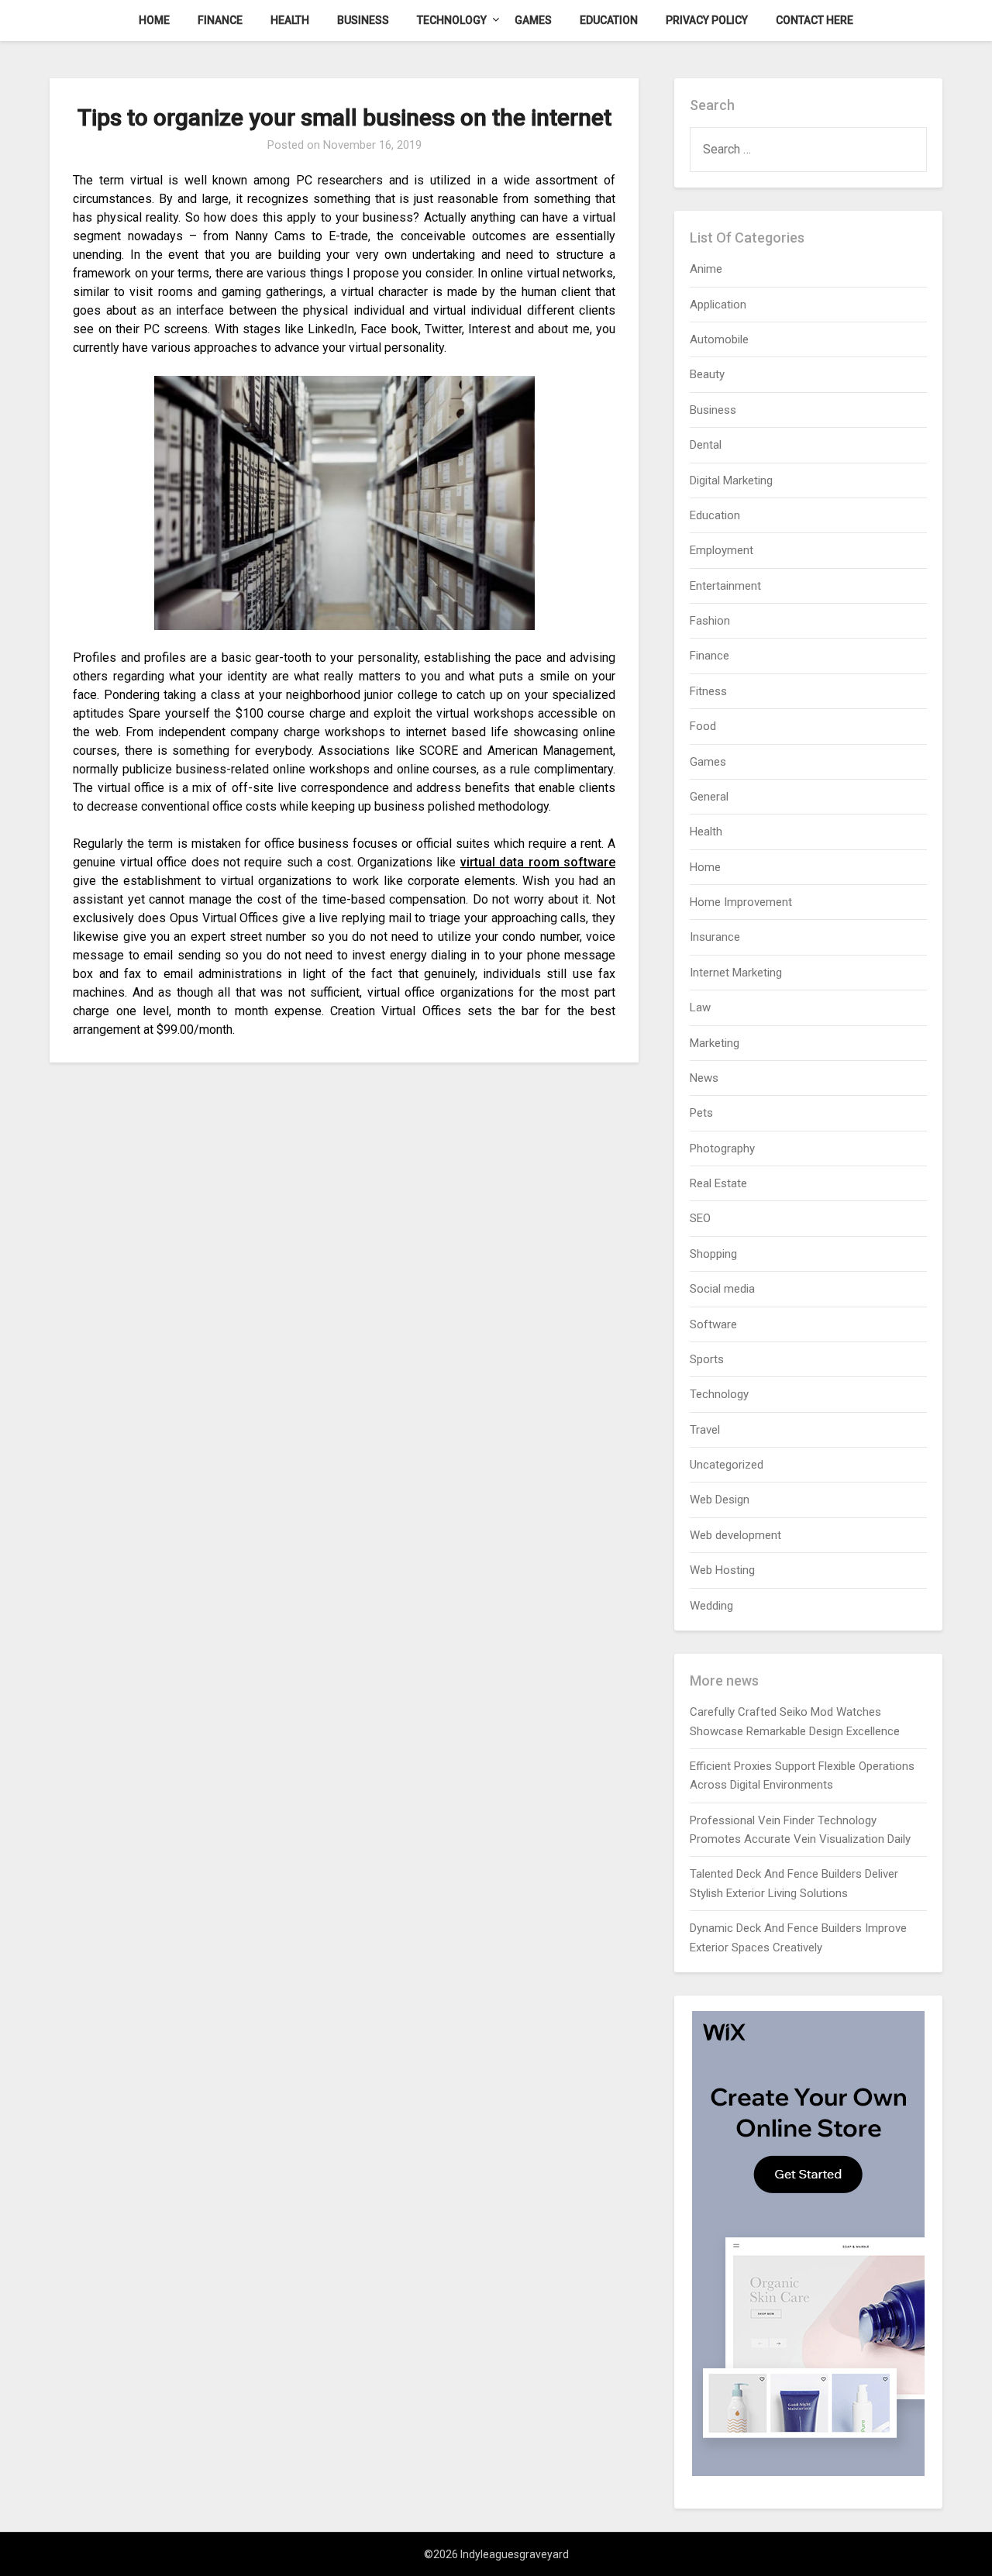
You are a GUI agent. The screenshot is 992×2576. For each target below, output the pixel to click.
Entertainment (725, 586)
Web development (735, 1535)
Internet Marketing (736, 973)
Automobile (719, 339)
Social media (722, 1289)
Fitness (708, 691)
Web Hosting (722, 1570)
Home (154, 20)
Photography (722, 1149)
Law (700, 1007)
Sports (707, 1359)
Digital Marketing (731, 480)
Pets (701, 1113)
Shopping (713, 1254)
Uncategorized (727, 1465)
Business (363, 20)
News (704, 1078)
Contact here (815, 20)
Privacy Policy (707, 20)
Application (718, 305)
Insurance (715, 937)
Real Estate (718, 1183)
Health (290, 20)
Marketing (715, 1043)
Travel (705, 1430)
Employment (722, 550)
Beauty (707, 374)
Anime (706, 269)
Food (703, 726)
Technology (452, 20)
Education (609, 20)
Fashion (710, 621)
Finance (220, 20)
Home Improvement (741, 902)
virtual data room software (538, 862)
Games (533, 20)
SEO (700, 1218)
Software (713, 1324)
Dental (706, 445)
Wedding (711, 1606)
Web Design (720, 1500)
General (709, 797)
